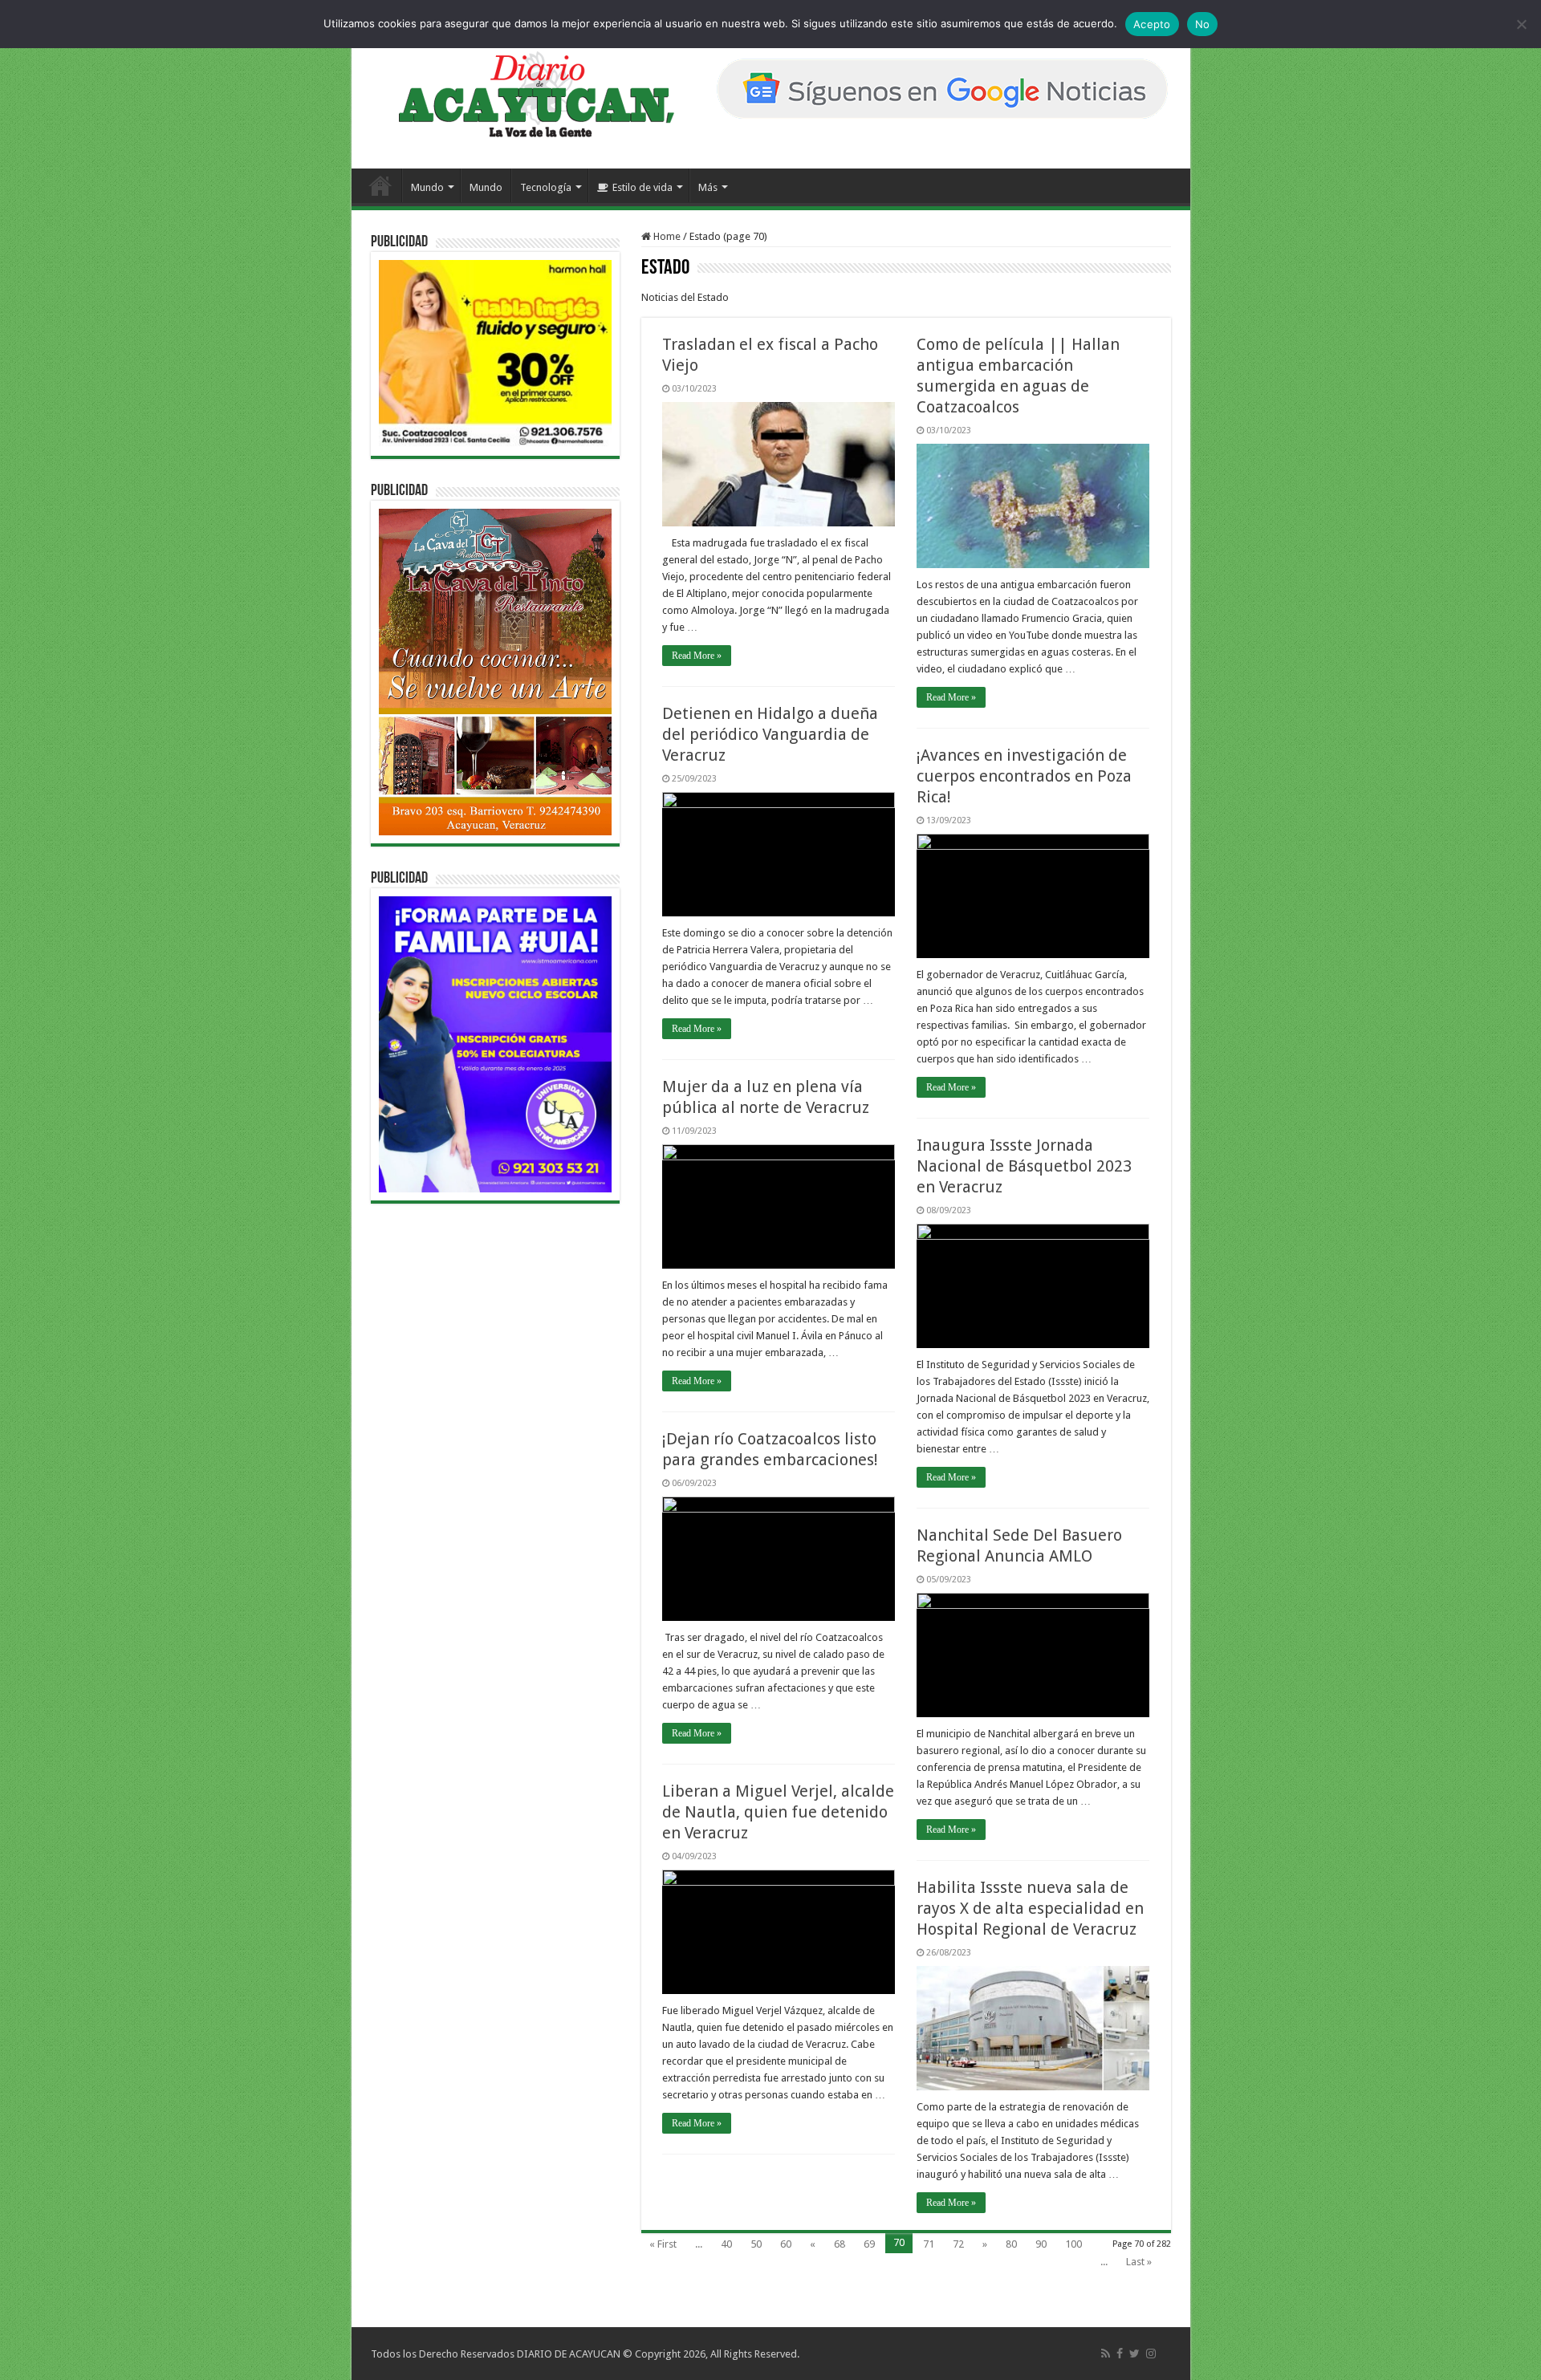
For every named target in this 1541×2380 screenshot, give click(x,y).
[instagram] (1151, 2354)
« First (663, 2244)
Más (708, 187)
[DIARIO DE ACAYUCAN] (523, 95)
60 (786, 2244)
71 (929, 2244)
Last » (1139, 2262)
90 (1041, 2244)
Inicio (380, 185)
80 (1011, 2244)
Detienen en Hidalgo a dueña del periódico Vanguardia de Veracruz (770, 734)
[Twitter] (1134, 2354)
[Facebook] (1120, 2354)
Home (666, 236)
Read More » (697, 656)
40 (726, 2244)
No (1203, 24)
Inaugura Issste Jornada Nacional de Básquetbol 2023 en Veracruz (1024, 1166)
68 (840, 2244)
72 (958, 2244)
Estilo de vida (642, 187)
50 (756, 2244)
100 (1073, 2244)
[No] (1521, 24)
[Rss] (1106, 2354)
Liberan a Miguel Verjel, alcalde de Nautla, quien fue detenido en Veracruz (778, 1812)
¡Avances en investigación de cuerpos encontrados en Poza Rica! (1024, 776)
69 (869, 2244)
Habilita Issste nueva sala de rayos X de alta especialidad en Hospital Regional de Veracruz (1030, 1908)
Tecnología (546, 187)
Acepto (1152, 24)
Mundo (427, 187)
